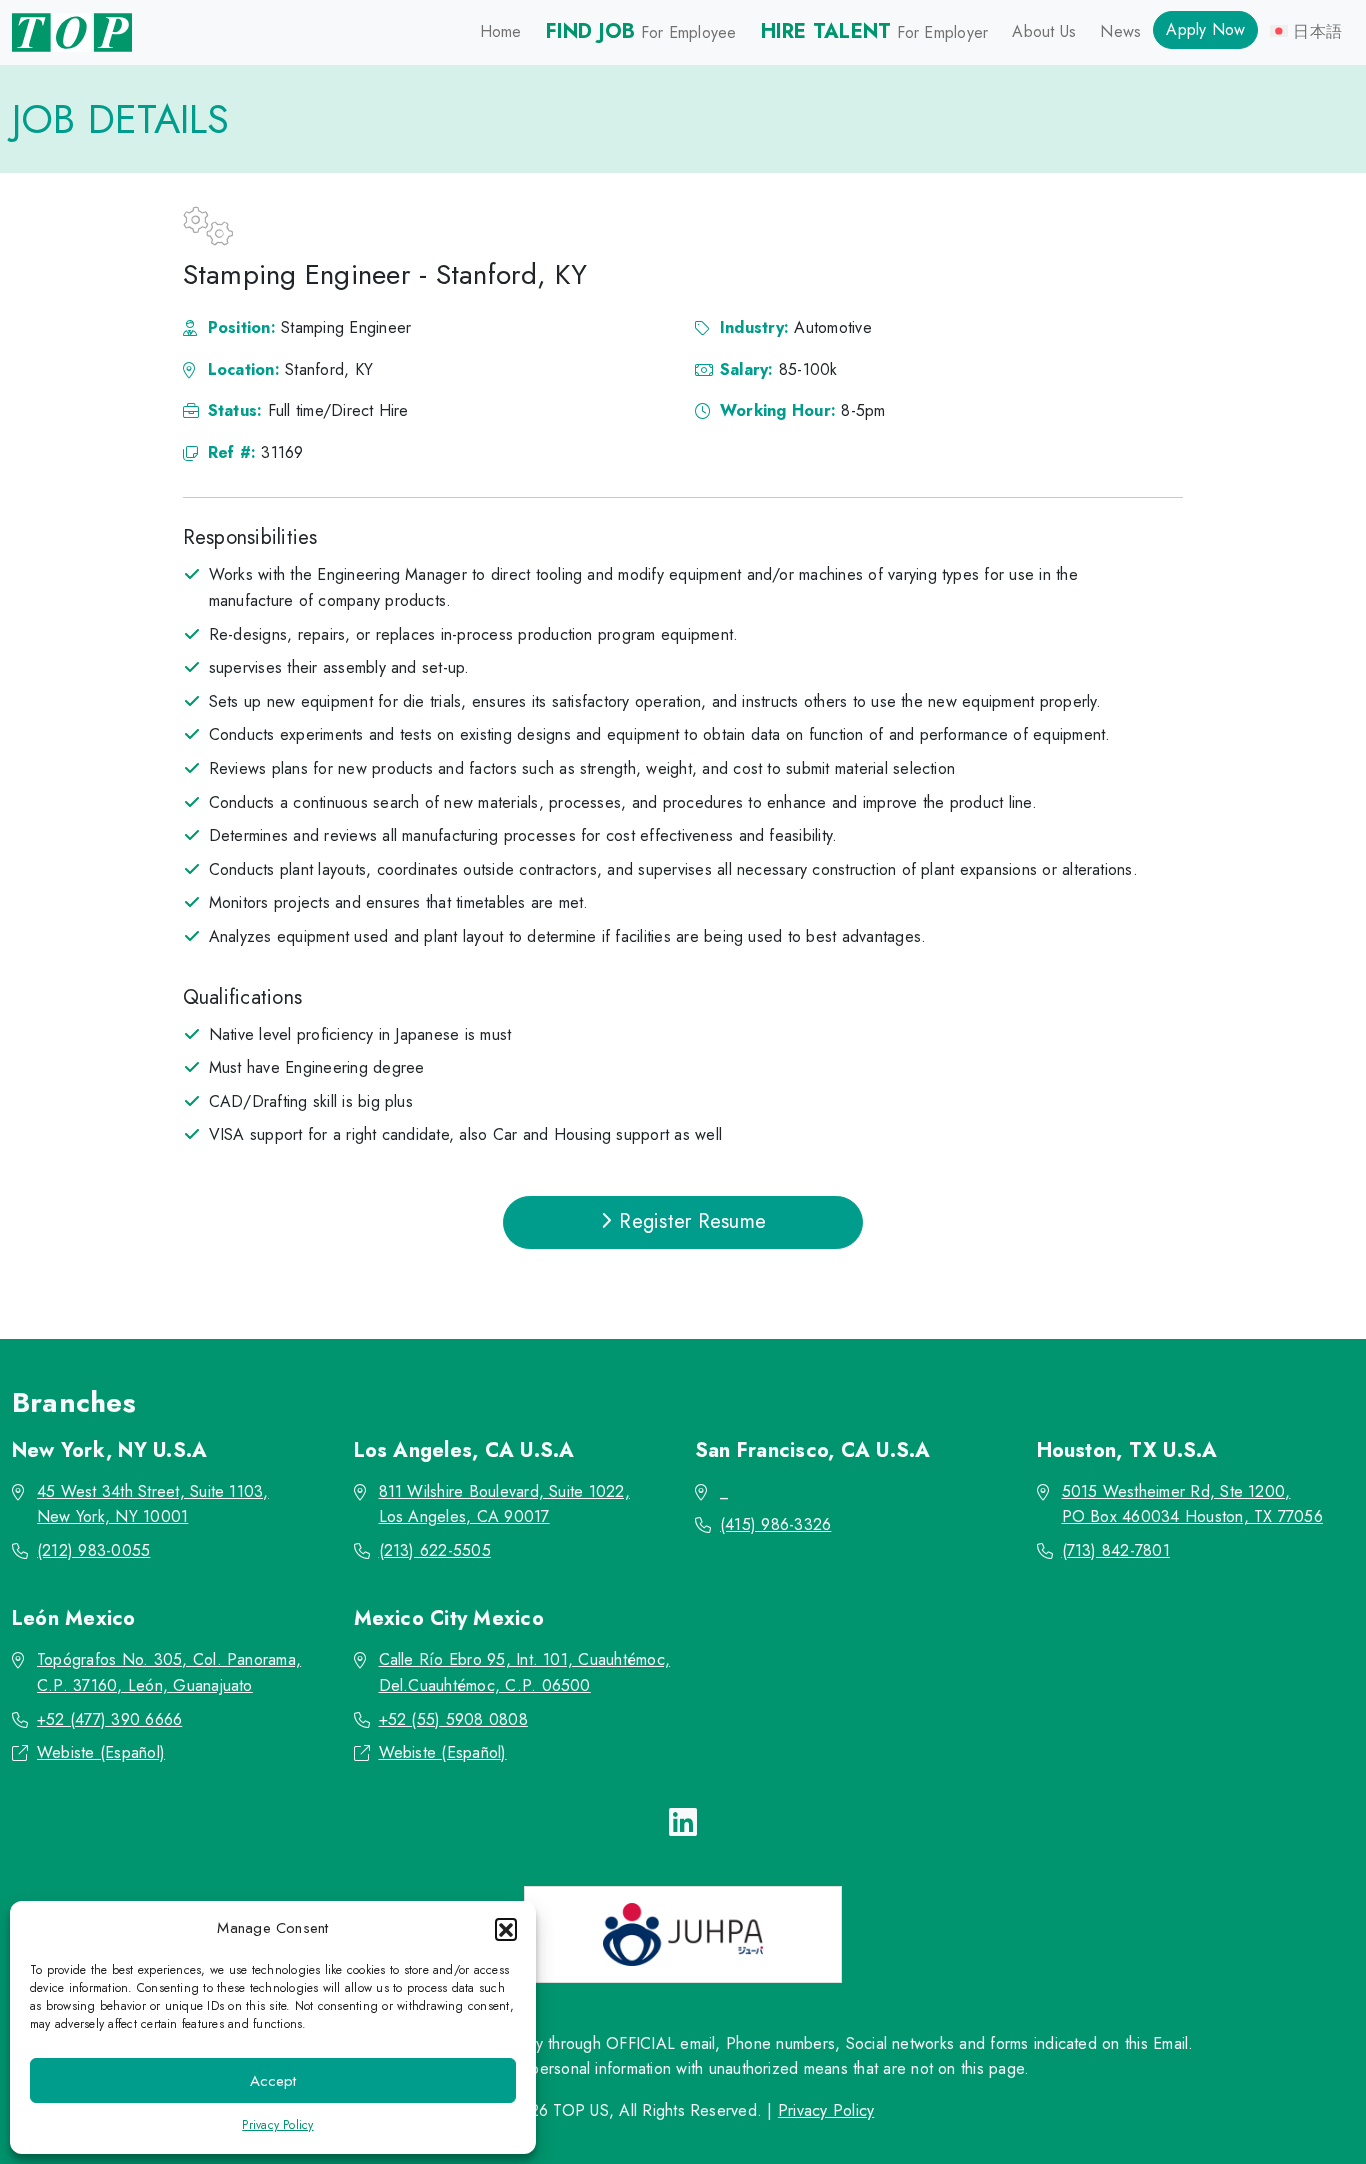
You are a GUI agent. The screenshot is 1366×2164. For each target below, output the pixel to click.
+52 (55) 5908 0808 (453, 1719)
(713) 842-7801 (1116, 1550)
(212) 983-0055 (93, 1550)
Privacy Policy (277, 2125)
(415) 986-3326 (775, 1524)
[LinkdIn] (683, 1823)
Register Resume (689, 1221)
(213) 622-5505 (435, 1550)
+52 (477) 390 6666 (109, 1719)
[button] (506, 1929)
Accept (273, 2081)
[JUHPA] (683, 1934)
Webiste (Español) (101, 1752)
